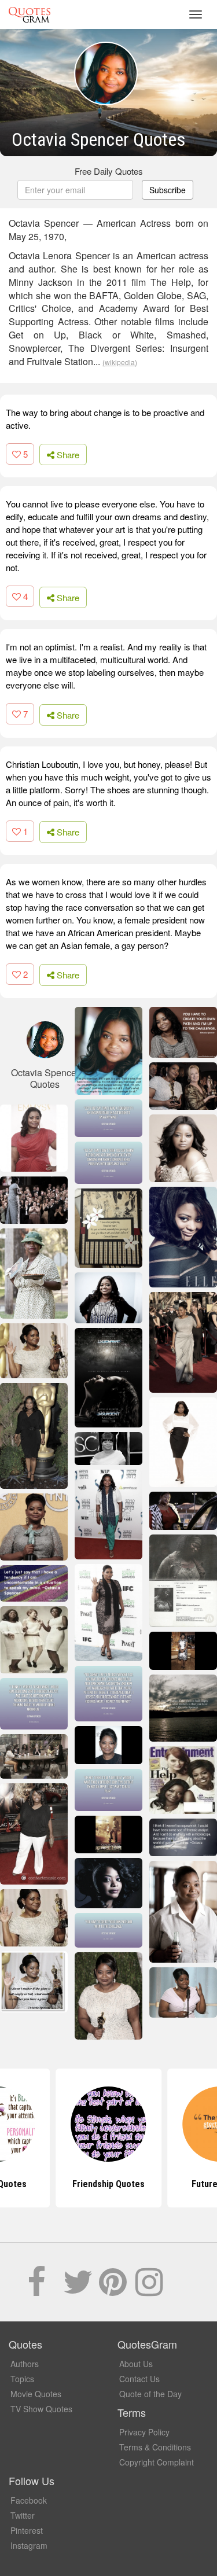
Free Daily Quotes (109, 171)
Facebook (29, 2500)
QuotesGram (30, 14)
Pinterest (27, 2530)
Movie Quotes (36, 2394)
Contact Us (139, 2379)
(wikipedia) (120, 362)
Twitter (23, 2515)
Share (67, 455)
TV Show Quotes (41, 2409)
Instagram (29, 2545)
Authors (25, 2364)
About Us (136, 2364)
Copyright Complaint (157, 2462)
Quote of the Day (150, 2394)
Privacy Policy (144, 2432)
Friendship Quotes (108, 2184)
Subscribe (168, 190)
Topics (22, 2379)
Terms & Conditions (155, 2447)
